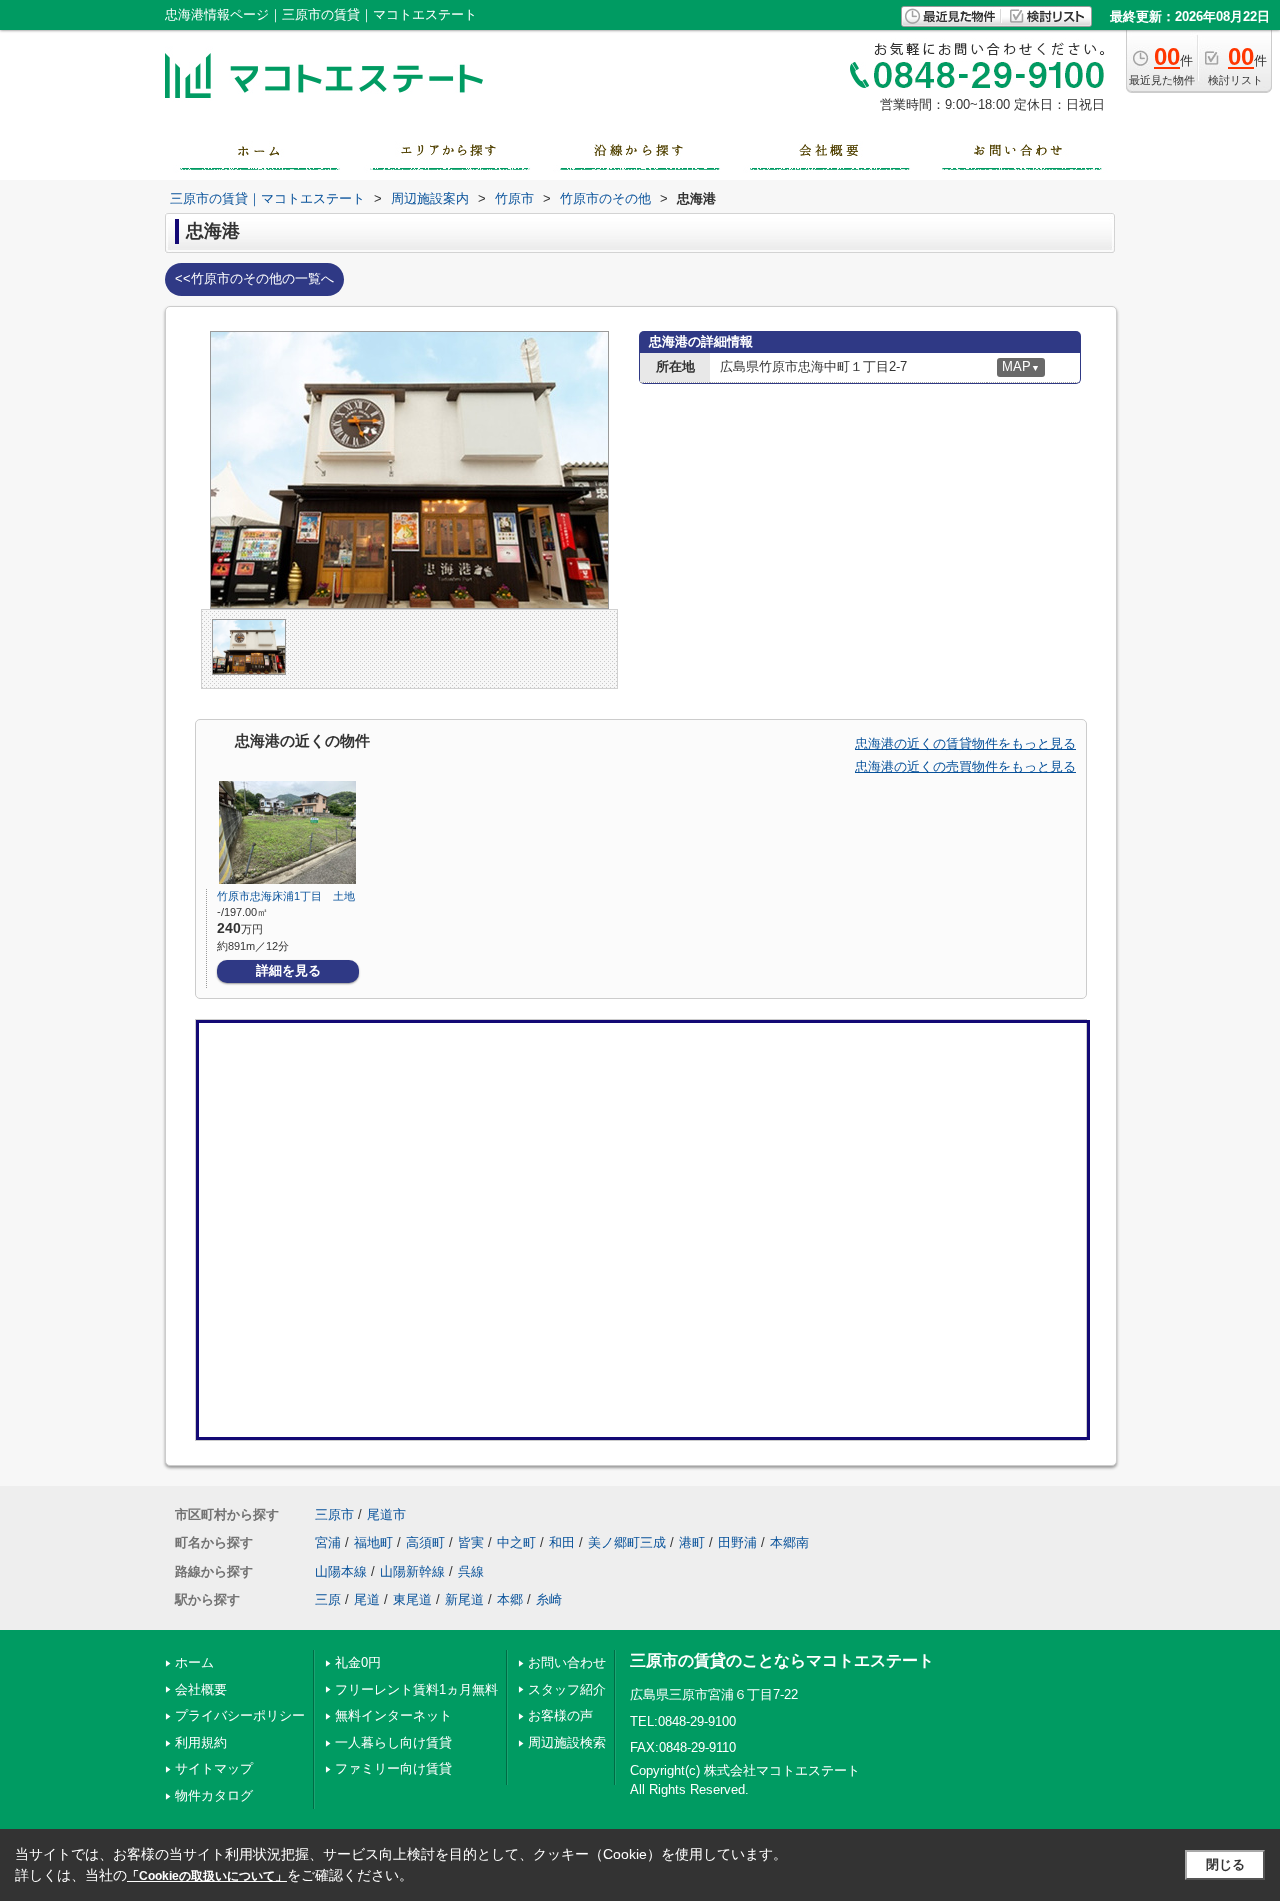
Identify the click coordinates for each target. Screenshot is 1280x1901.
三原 (328, 1599)
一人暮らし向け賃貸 (393, 1742)
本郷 (510, 1599)
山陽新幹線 (412, 1571)
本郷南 (789, 1542)
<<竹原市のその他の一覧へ (254, 278)
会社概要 (201, 1689)
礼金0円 (358, 1662)
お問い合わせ (567, 1662)
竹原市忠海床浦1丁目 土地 (286, 896)
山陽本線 (341, 1571)
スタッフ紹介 (567, 1689)
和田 (562, 1542)
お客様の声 (560, 1715)
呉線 (471, 1571)
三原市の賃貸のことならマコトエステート (782, 1660)
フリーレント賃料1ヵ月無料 (416, 1689)
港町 (692, 1542)
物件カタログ (214, 1795)
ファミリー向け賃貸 (393, 1768)
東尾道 (412, 1599)
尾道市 (386, 1514)
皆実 (471, 1542)
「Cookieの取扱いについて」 (207, 1876)
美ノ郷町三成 (627, 1542)
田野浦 (737, 1542)
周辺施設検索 (567, 1742)
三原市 (334, 1514)
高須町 (425, 1542)
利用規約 (201, 1742)
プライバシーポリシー (240, 1715)
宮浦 (328, 1542)
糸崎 (549, 1599)
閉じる (1225, 1864)
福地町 (373, 1542)
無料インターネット (393, 1715)
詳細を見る (288, 970)
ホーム (194, 1662)
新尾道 (464, 1599)
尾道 (367, 1599)
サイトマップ (214, 1768)
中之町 (516, 1542)
